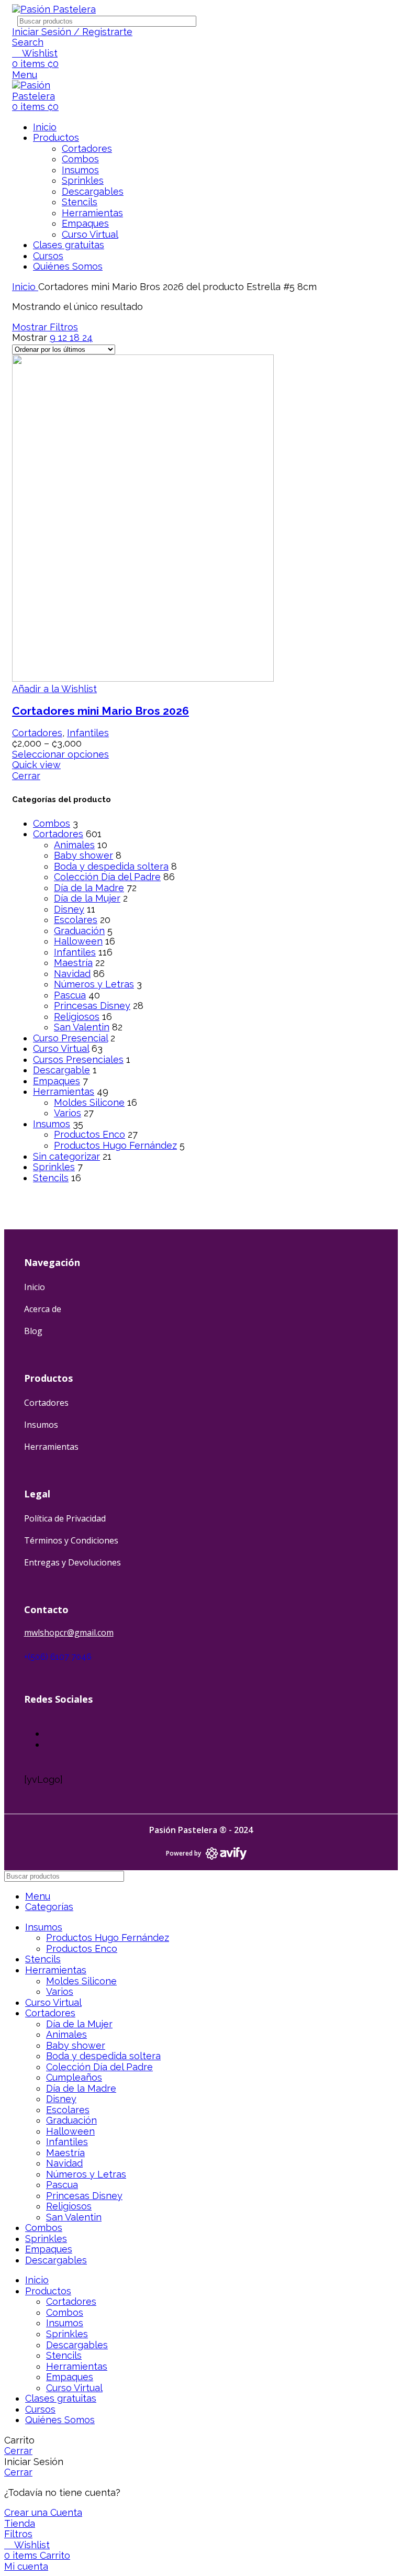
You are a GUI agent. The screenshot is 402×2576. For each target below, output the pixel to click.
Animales (74, 845)
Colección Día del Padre (107, 877)
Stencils (80, 202)
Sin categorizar (66, 1156)
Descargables (93, 191)
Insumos (80, 170)
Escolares (76, 920)
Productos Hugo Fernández (115, 1145)
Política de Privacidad (65, 1518)
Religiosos (77, 1017)
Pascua (70, 995)
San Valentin (82, 1027)
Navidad (72, 974)
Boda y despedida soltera (111, 866)
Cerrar (26, 776)
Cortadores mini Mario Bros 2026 (100, 711)
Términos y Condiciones (71, 1540)
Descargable (62, 1070)
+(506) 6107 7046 (58, 1657)
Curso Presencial (70, 1038)
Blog (33, 1331)
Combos (80, 159)
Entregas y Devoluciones (72, 1562)
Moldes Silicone (89, 1102)
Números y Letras (94, 984)
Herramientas (92, 213)
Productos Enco (90, 1134)
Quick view (36, 765)
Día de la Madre (89, 888)
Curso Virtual (90, 234)
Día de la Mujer (87, 898)
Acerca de (43, 1309)
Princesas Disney (92, 1006)
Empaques (85, 223)
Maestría (73, 963)
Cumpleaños (74, 2077)
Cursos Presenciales (78, 1059)
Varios (68, 1113)
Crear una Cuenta (43, 2512)
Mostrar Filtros (45, 327)
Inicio (25, 287)
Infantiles (75, 952)
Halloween (78, 941)
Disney (69, 909)
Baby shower (83, 855)
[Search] (388, 21)
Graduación (79, 931)
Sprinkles (83, 180)
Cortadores (87, 148)
